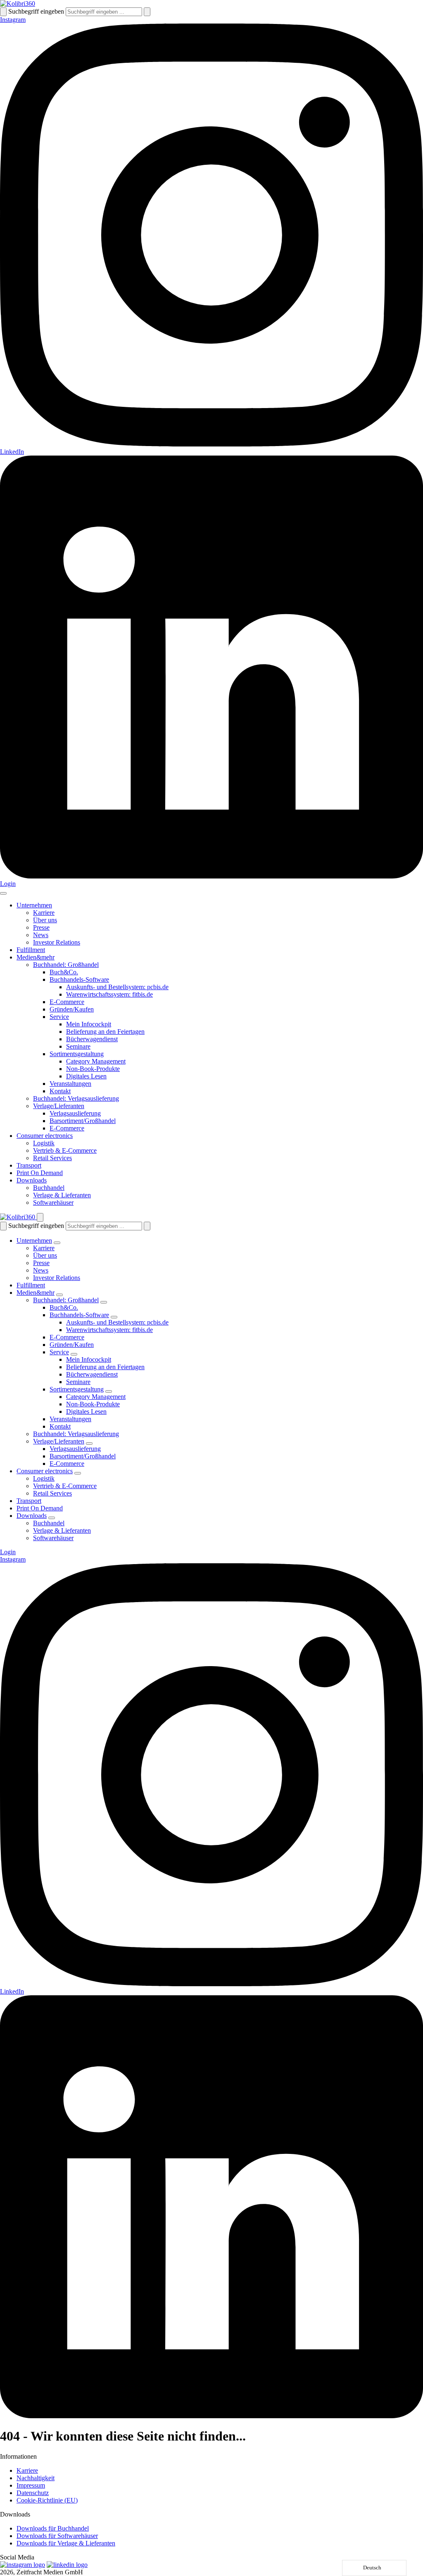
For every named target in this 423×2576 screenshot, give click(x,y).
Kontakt (60, 1091)
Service (59, 1017)
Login (8, 884)
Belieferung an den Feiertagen (105, 1032)
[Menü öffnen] (3, 893)
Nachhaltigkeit (36, 2478)
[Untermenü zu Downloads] (52, 1518)
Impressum (31, 2485)
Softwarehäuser (53, 1203)
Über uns (45, 920)
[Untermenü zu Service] (74, 1354)
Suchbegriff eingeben (36, 11)
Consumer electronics (45, 1136)
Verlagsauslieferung (75, 1113)
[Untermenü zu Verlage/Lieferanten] (89, 1444)
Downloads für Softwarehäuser (57, 2536)
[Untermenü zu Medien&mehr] (59, 1295)
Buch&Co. (64, 972)
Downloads (32, 1180)
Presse (41, 927)
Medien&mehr (36, 957)
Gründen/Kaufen (72, 1009)
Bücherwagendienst (92, 1039)
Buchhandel (49, 1188)
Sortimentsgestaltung (77, 1054)
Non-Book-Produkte (93, 1069)
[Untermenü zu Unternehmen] (57, 1243)
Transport (29, 1165)
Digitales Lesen (86, 1076)
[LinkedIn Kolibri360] (67, 2565)
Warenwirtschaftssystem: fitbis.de (109, 994)
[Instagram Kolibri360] (23, 2565)
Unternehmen (34, 905)
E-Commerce (67, 1002)
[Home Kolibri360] (18, 4)
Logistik (44, 1143)
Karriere (44, 913)
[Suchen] (3, 12)
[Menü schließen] (40, 1217)
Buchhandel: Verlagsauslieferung (76, 1098)
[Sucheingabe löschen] (147, 12)
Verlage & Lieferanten (62, 1195)
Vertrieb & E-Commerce (65, 1150)
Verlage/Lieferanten (59, 1106)
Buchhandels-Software (79, 979)
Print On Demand (40, 1173)
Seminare (78, 1046)
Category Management (96, 1061)
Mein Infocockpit (89, 1024)
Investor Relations (57, 942)
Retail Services (52, 1158)
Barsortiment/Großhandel (83, 1121)
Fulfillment (31, 950)
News (41, 935)
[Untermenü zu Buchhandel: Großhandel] (104, 1302)
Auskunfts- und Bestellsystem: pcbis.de (117, 987)
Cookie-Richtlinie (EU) (47, 2500)
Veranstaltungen (70, 1084)
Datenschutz (33, 2493)
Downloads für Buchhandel (53, 2528)
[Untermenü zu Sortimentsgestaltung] (109, 1391)
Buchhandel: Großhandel (66, 965)
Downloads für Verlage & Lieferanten (66, 2543)
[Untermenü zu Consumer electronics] (78, 1473)
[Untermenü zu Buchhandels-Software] (114, 1317)
